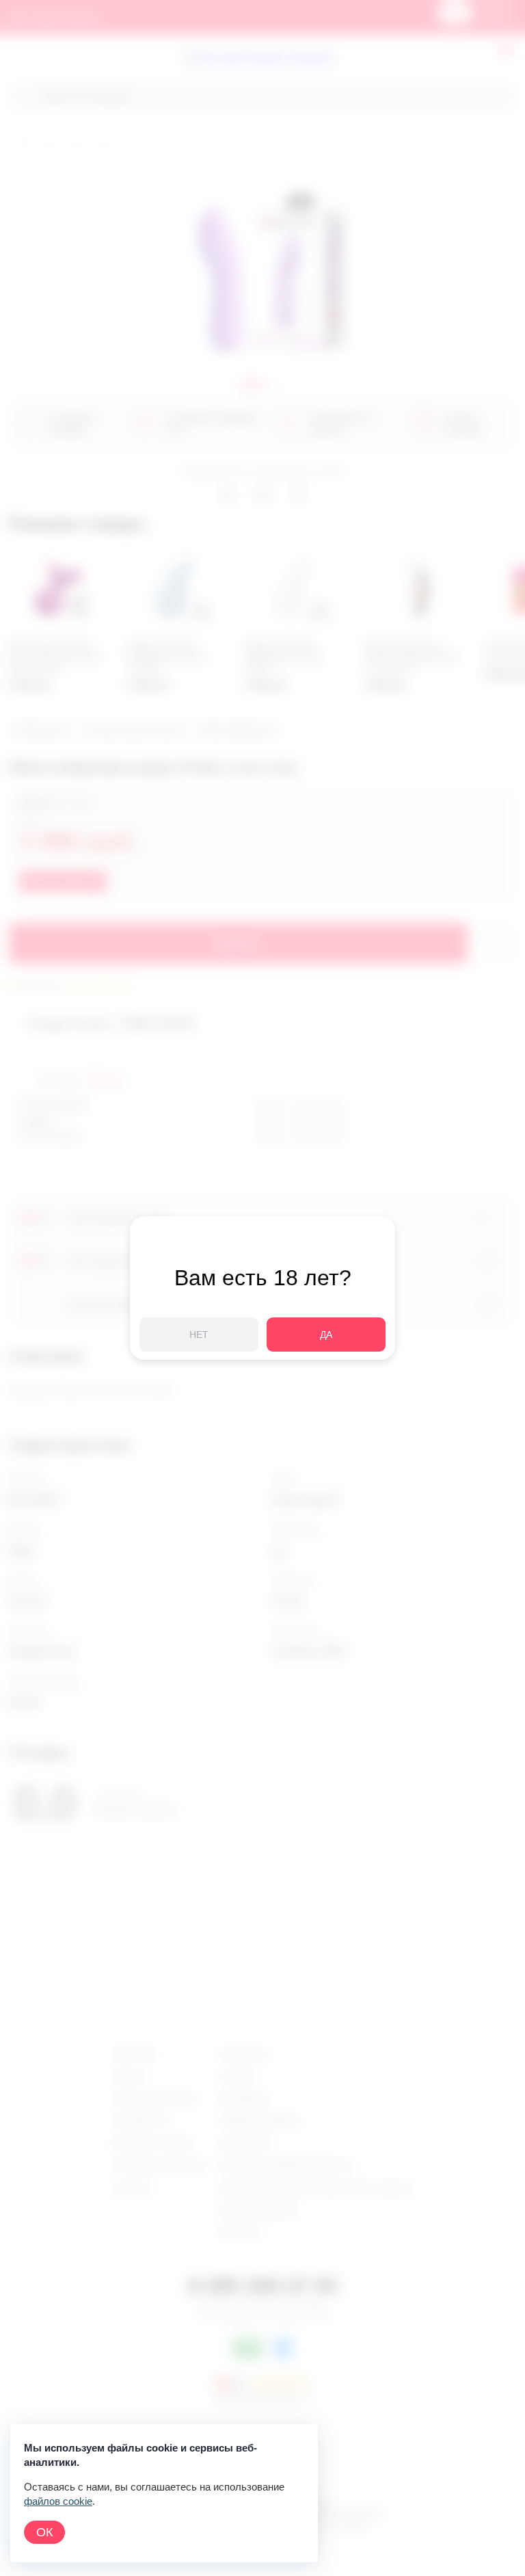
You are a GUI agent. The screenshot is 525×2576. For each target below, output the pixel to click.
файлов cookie (58, 2501)
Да (326, 1335)
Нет (199, 1335)
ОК (44, 2532)
